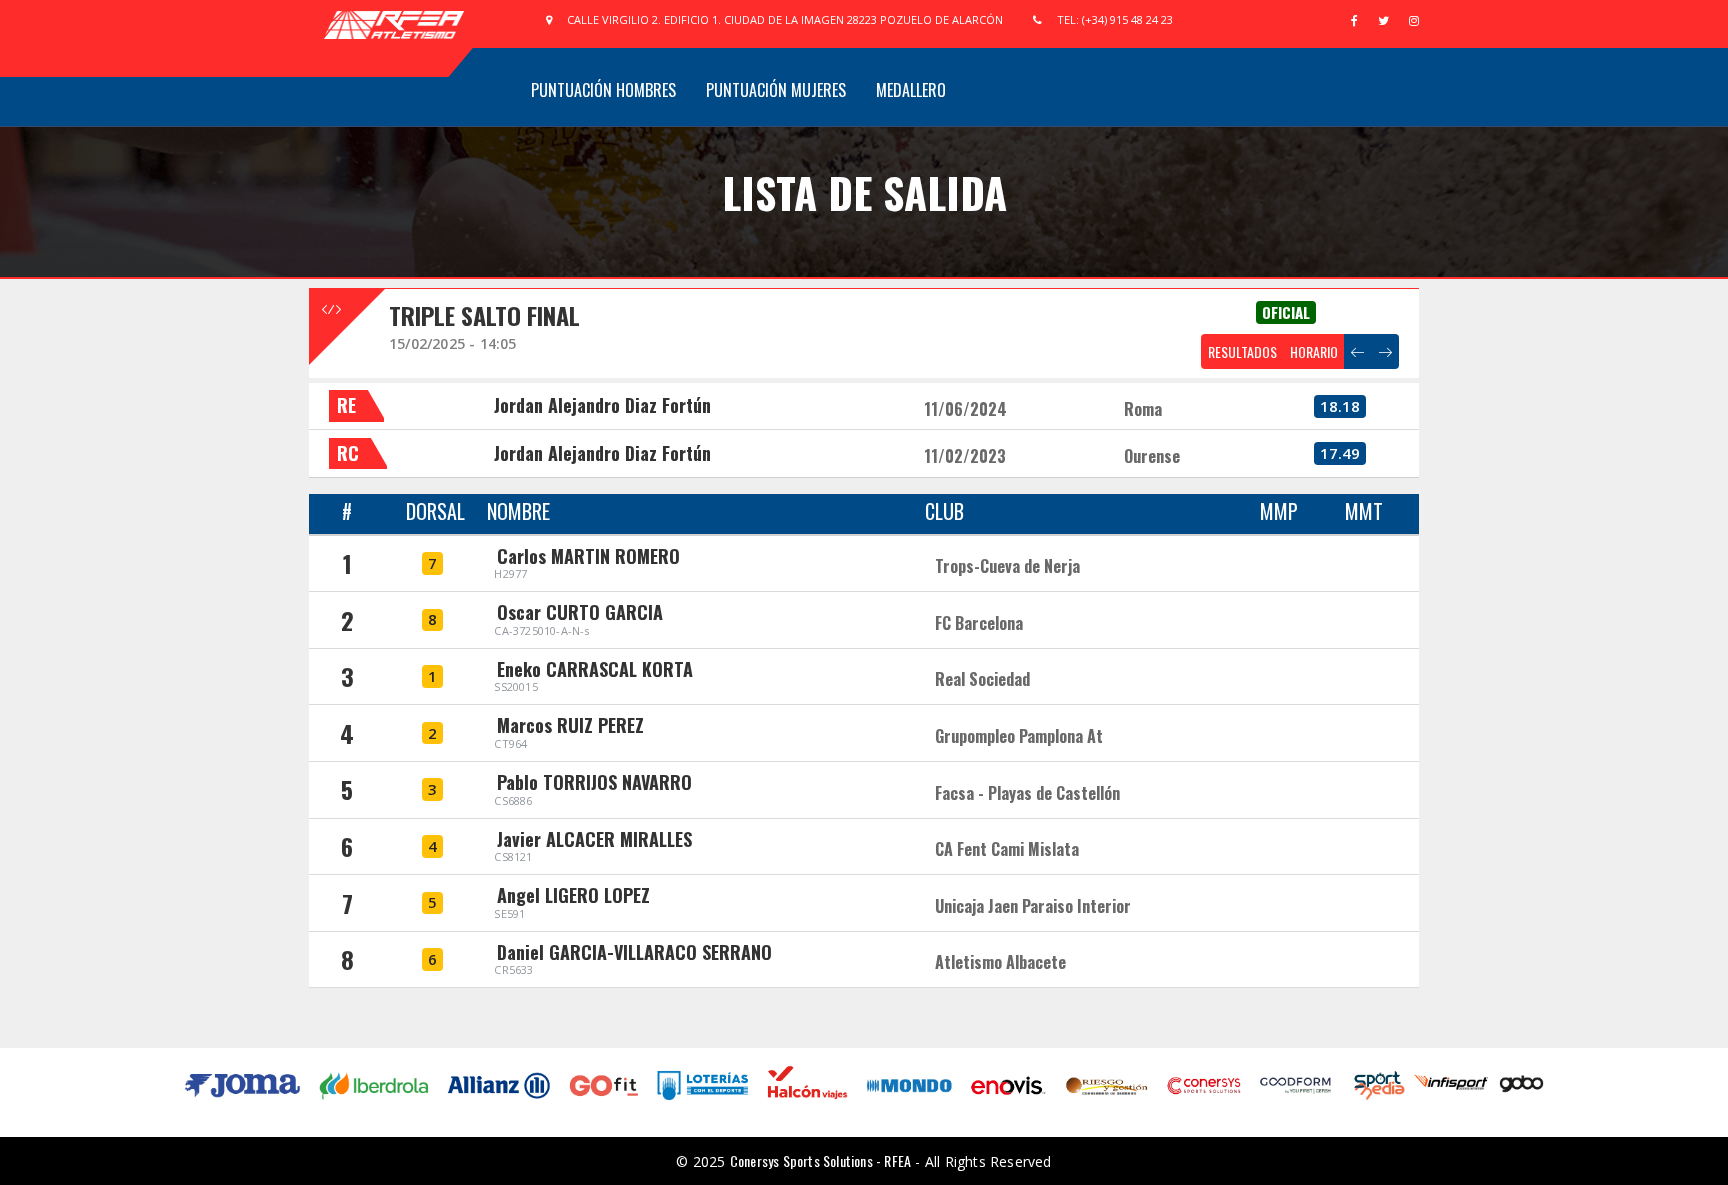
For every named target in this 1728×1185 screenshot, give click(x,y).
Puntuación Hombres (603, 90)
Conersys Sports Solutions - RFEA (820, 1160)
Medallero (911, 90)
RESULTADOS (1242, 351)
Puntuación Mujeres (776, 90)
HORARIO (1314, 351)
